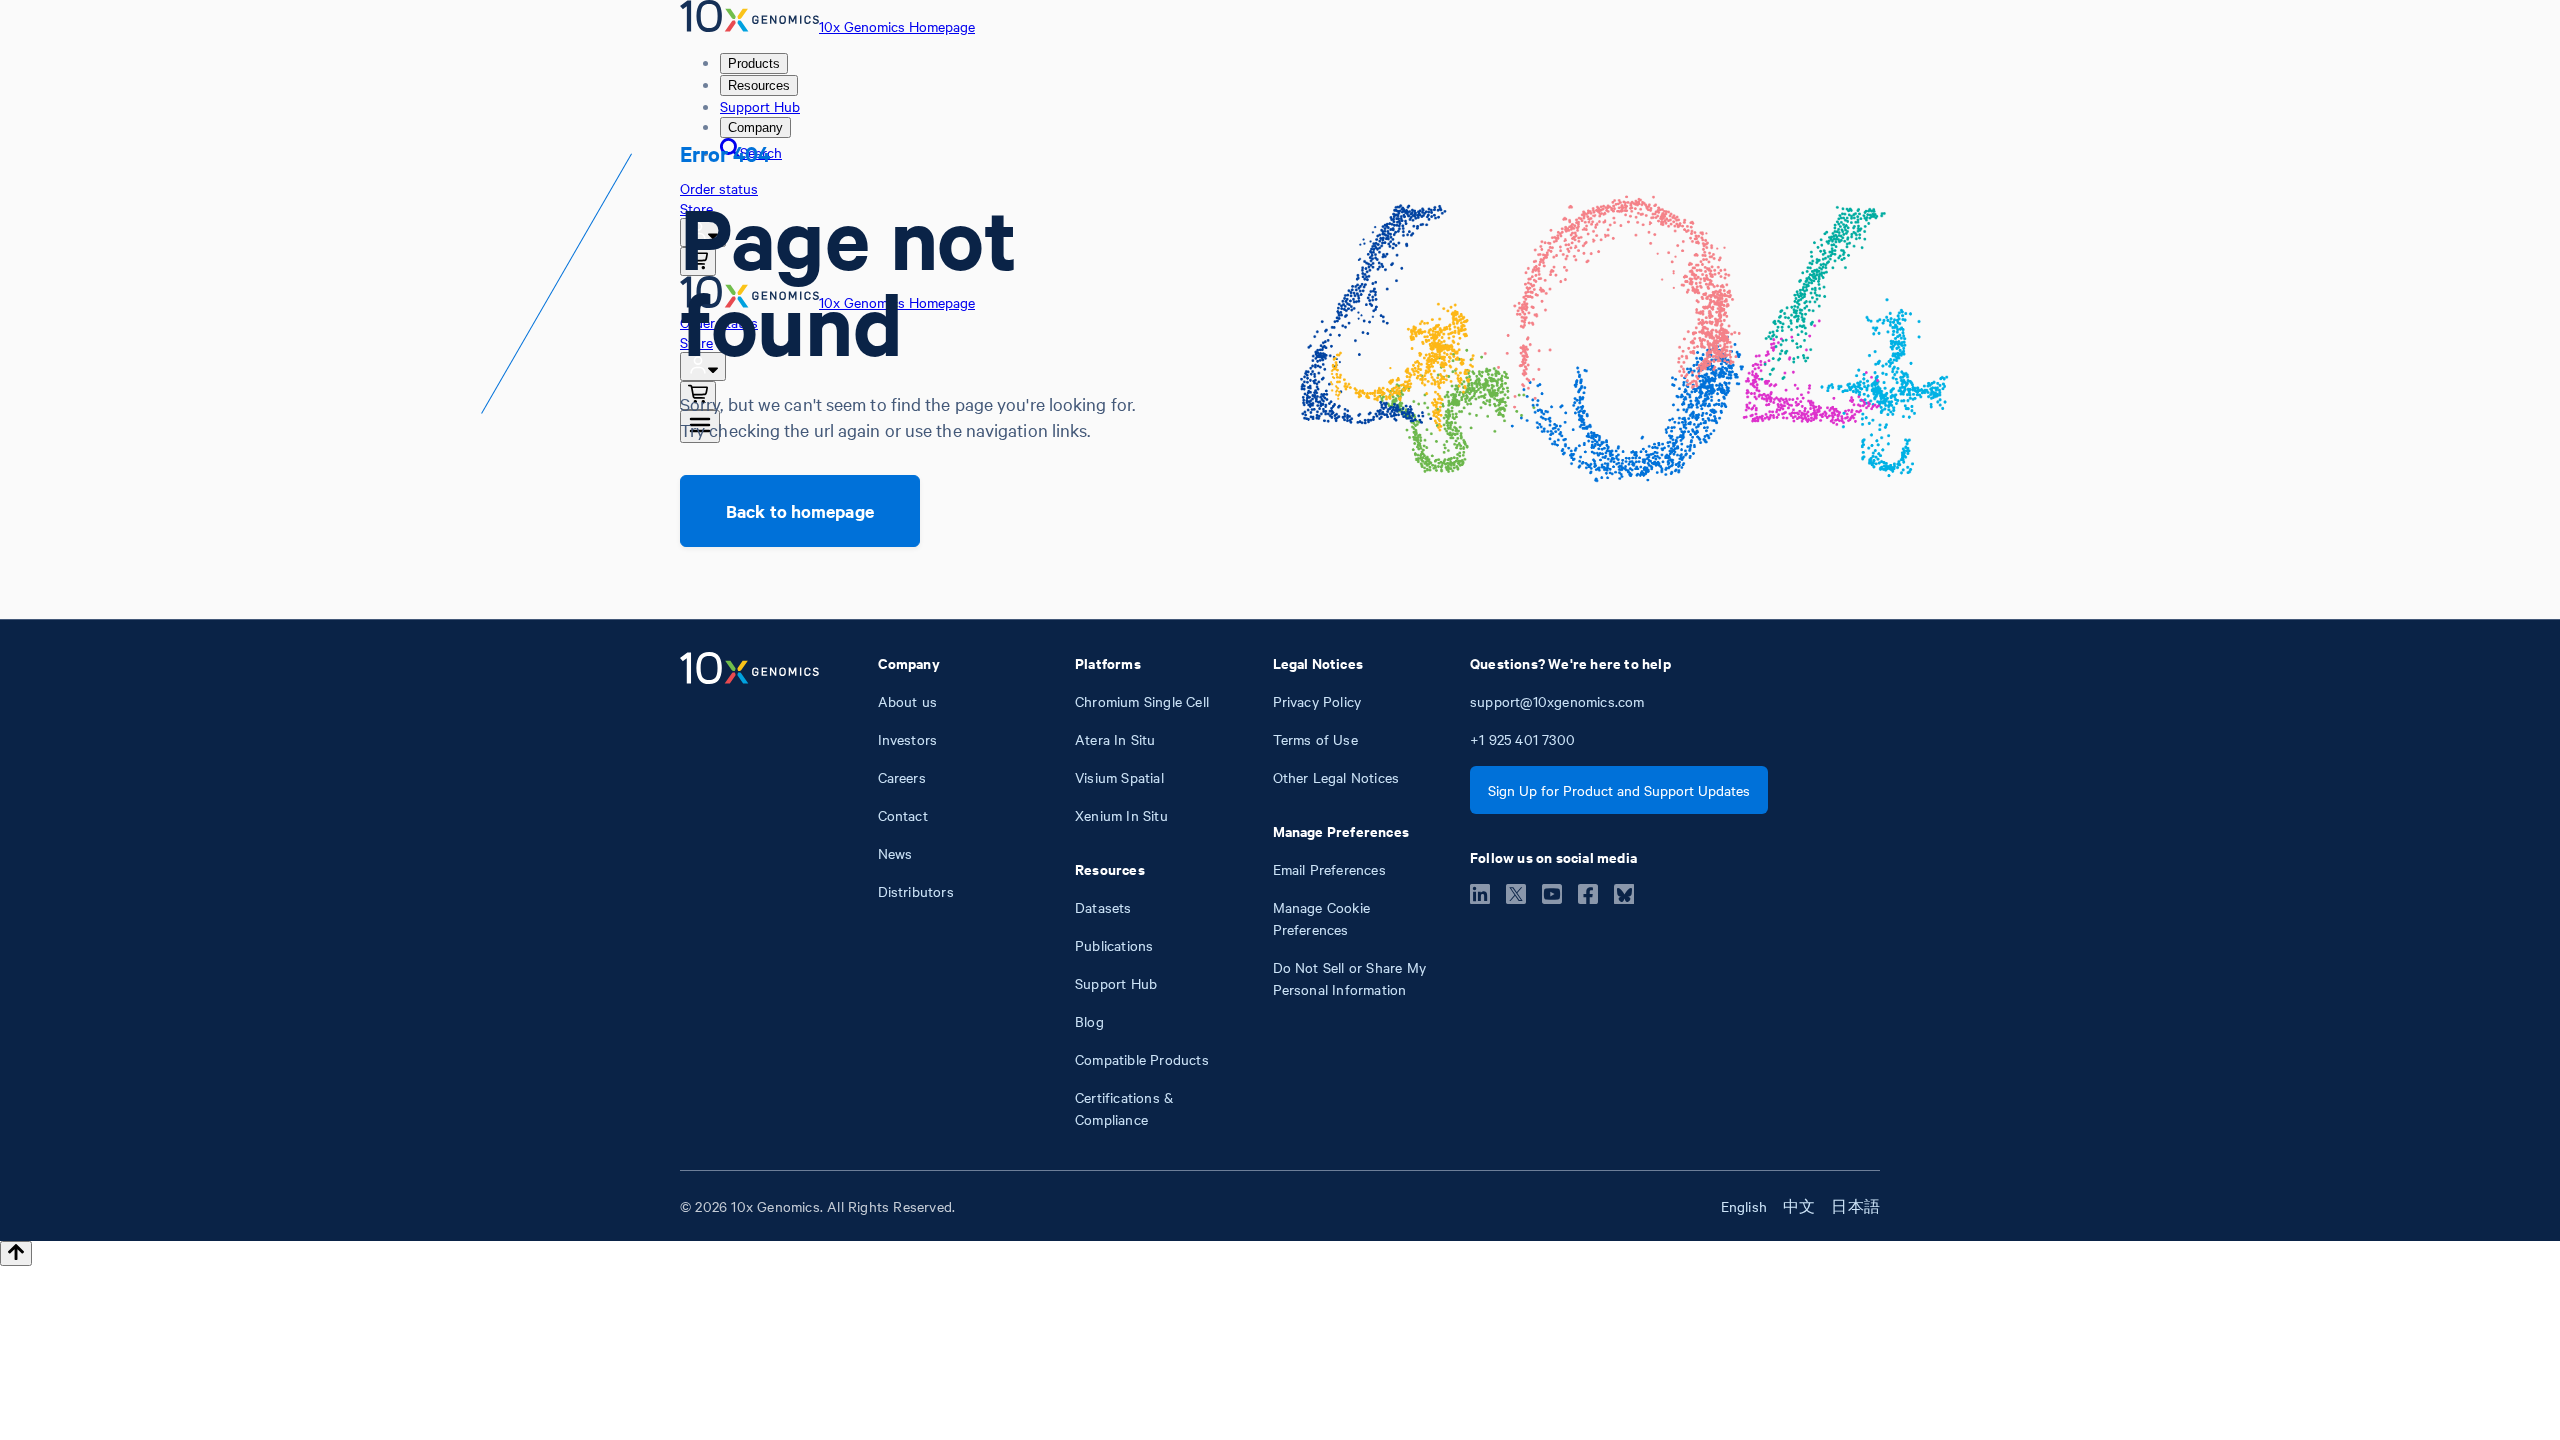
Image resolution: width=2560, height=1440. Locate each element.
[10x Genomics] (749, 891)
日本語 (1855, 1206)
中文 (1799, 1206)
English (1744, 1206)
